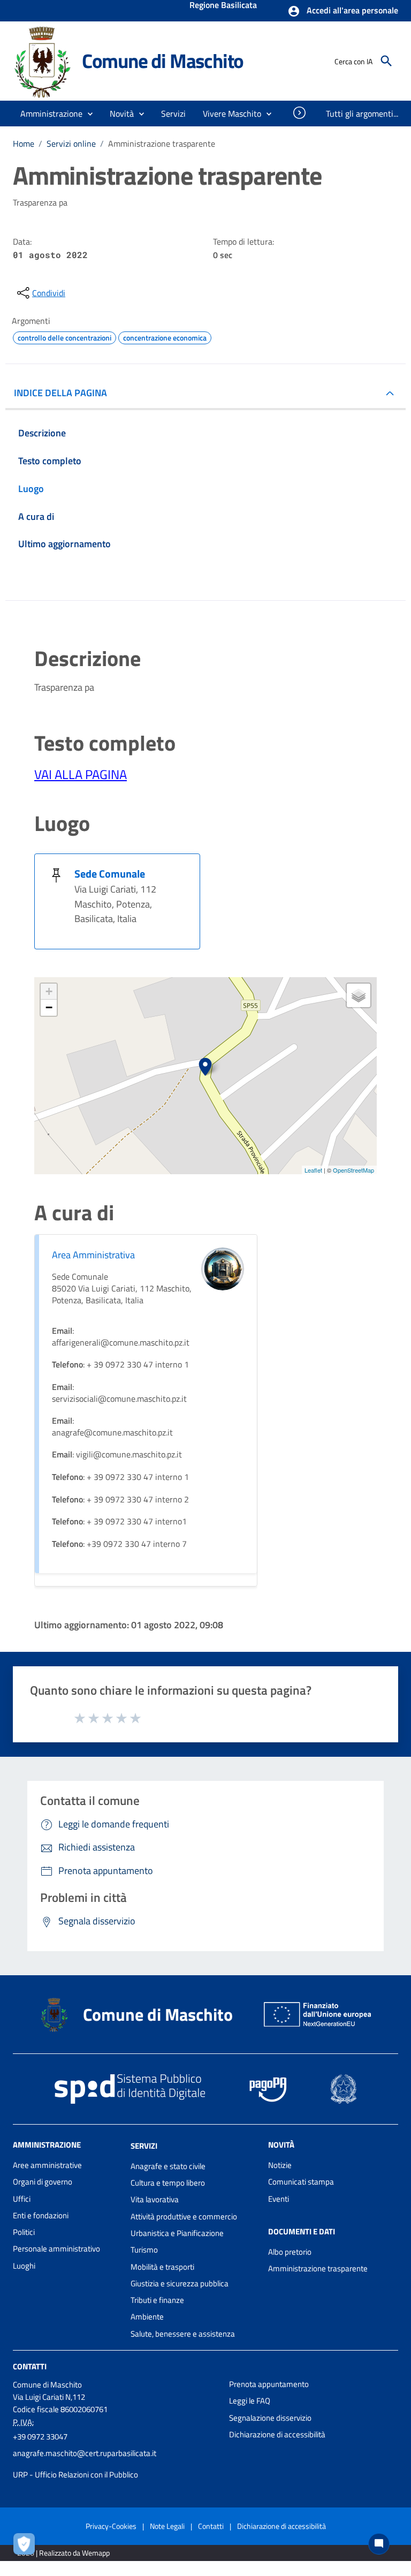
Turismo (144, 2250)
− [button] (49, 1007)
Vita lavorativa (155, 2199)
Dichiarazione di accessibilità (277, 2434)
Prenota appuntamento (269, 2384)
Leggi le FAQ (250, 2401)
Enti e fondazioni (41, 2215)
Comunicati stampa (301, 2182)
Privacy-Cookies (111, 2526)
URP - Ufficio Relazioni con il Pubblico (75, 2475)
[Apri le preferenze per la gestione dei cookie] (27, 2547)
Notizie (280, 2165)
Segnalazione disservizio (270, 2418)
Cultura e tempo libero (168, 2183)
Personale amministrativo (56, 2249)
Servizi (144, 2146)
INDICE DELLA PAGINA (60, 393)
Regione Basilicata (223, 6)
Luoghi (24, 2266)
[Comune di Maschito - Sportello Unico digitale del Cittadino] (43, 60)
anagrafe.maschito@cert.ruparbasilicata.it (85, 2453)
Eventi (279, 2199)
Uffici (22, 2199)
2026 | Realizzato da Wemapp (63, 2553)
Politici (24, 2232)
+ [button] (49, 991)
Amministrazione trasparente (318, 2268)
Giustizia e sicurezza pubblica (180, 2283)
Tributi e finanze (157, 2300)
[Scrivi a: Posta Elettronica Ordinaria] (116, 2464)
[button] (343, 11)
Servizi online (71, 143)
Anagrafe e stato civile (168, 2166)
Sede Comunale (110, 874)
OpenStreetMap (353, 1170)
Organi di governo (43, 2182)
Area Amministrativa (93, 1255)
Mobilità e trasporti (162, 2267)
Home (24, 143)
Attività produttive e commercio (184, 2216)
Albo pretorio (290, 2252)
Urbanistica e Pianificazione (177, 2233)
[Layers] (359, 995)
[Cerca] (386, 61)
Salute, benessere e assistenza (183, 2334)
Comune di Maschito (163, 61)
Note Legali (167, 2526)
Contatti (30, 2366)
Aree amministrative (47, 2165)
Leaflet (313, 1170)
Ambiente (147, 2317)
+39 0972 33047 (40, 2437)
